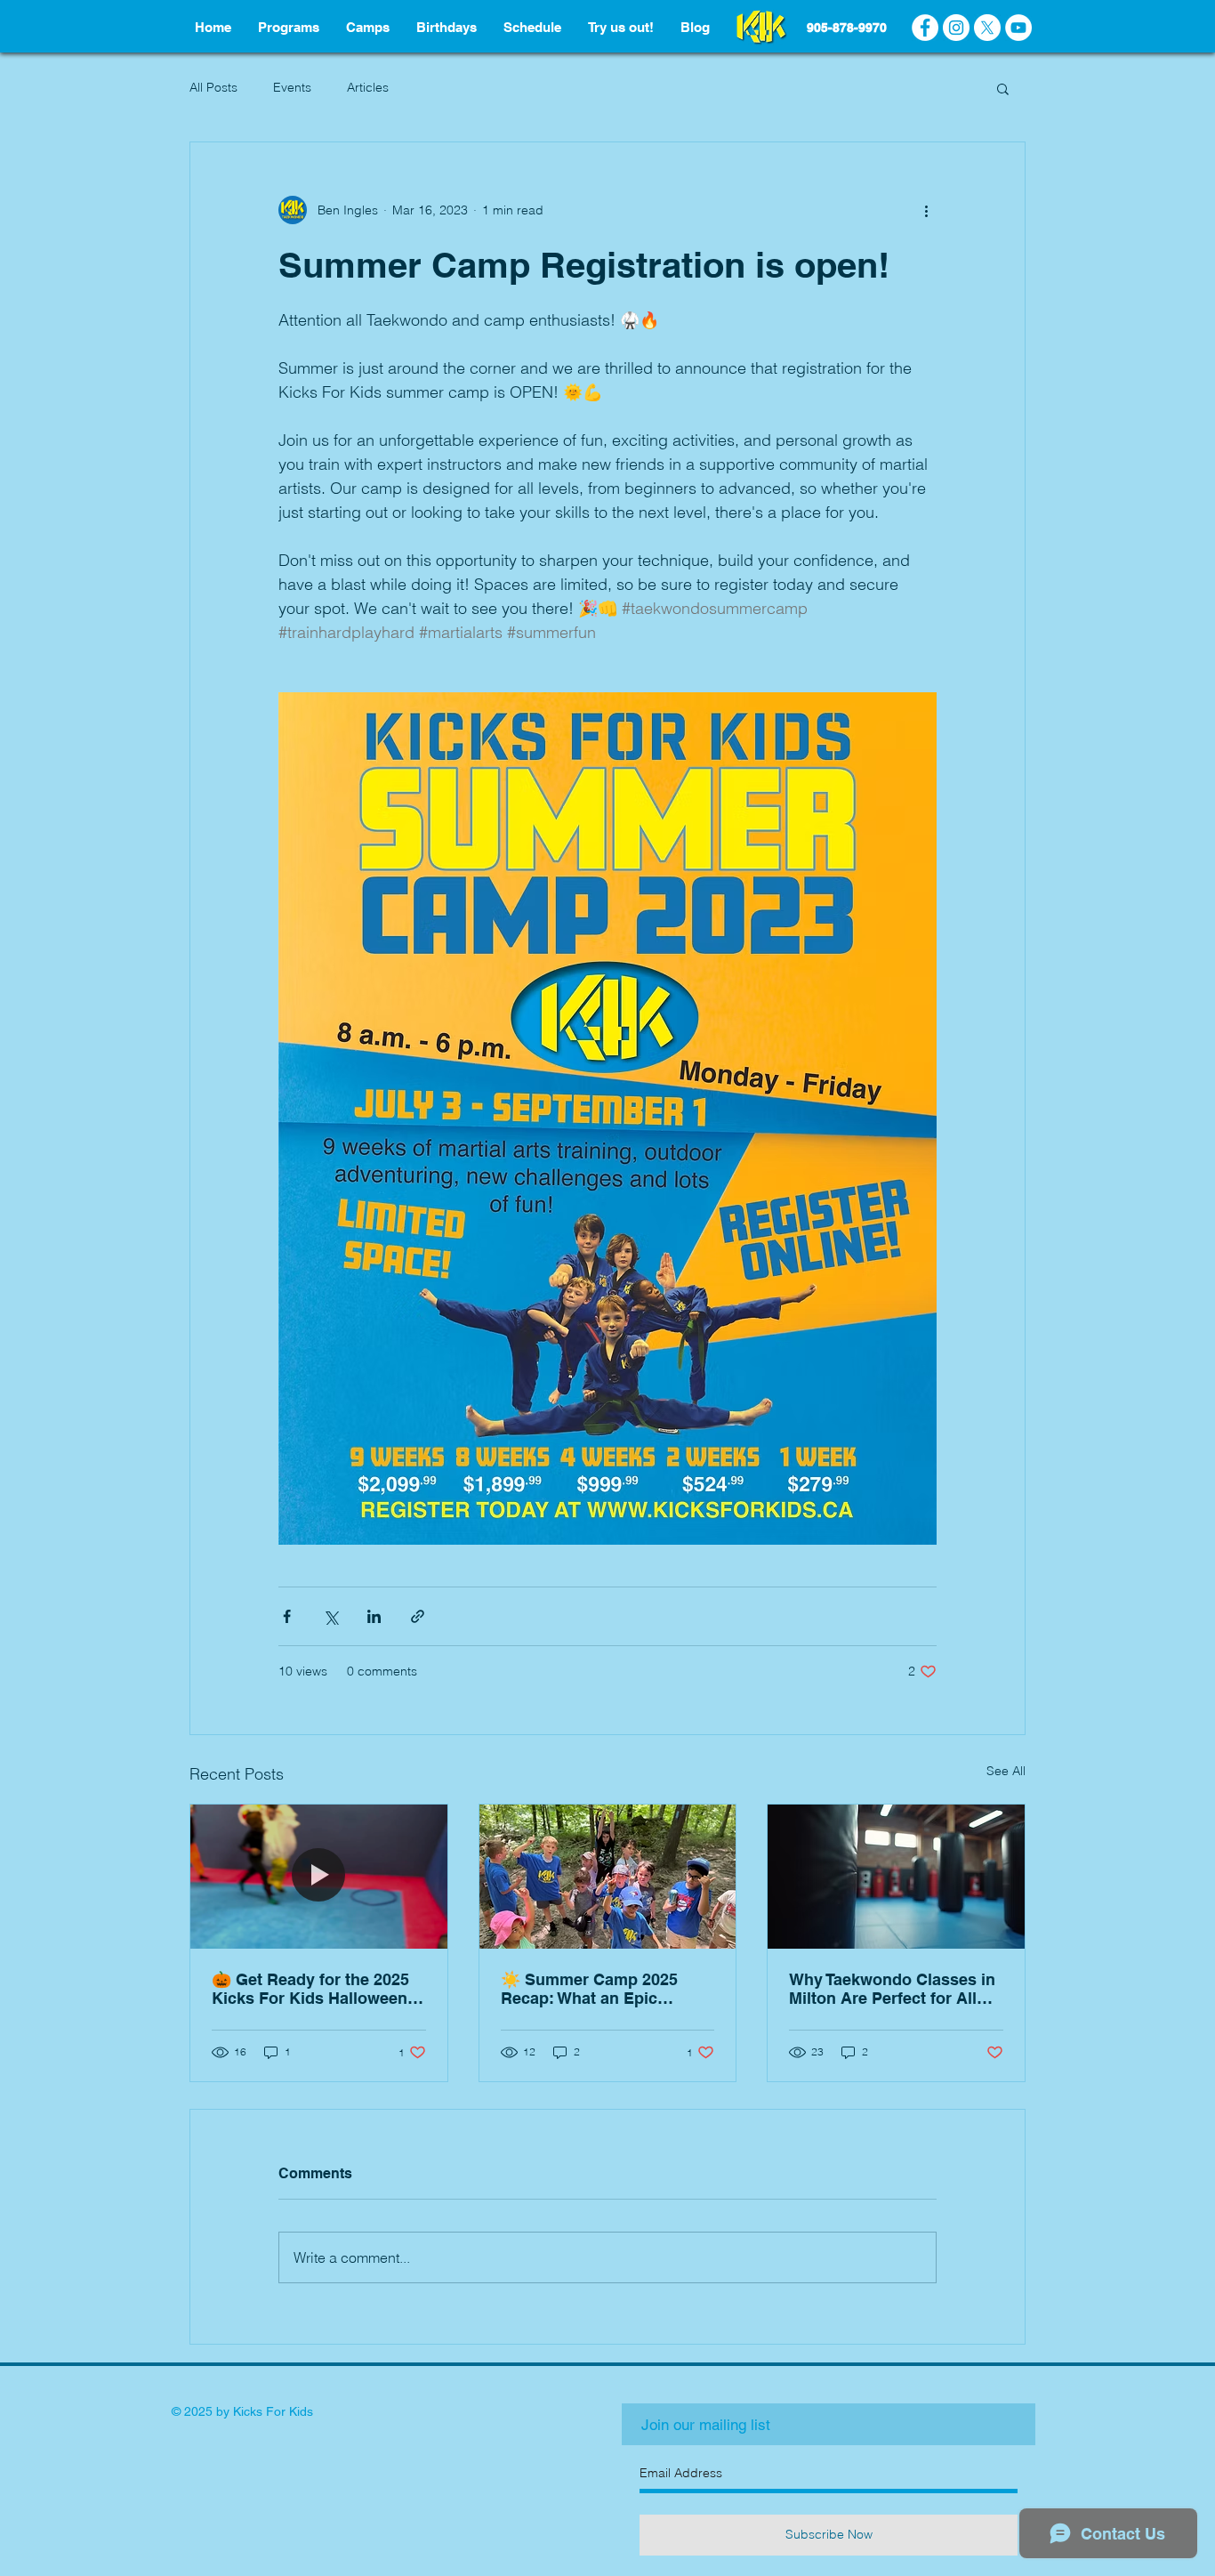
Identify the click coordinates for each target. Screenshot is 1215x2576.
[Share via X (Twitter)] (330, 1616)
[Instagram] (956, 28)
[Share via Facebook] (287, 1616)
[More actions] (926, 210)
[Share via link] (418, 1616)
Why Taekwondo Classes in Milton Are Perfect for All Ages (892, 1989)
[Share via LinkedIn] (374, 1616)
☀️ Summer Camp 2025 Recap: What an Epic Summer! (589, 1989)
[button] (1003, 88)
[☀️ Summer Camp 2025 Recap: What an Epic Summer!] (608, 1877)
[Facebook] (925, 28)
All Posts (213, 87)
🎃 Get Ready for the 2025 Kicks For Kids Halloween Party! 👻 (310, 1989)
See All (1006, 1771)
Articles (368, 87)
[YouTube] (1018, 28)
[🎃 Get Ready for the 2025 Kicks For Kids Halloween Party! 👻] (319, 1877)
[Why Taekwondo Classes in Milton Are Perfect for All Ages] (896, 1877)
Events (292, 87)
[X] (987, 28)
